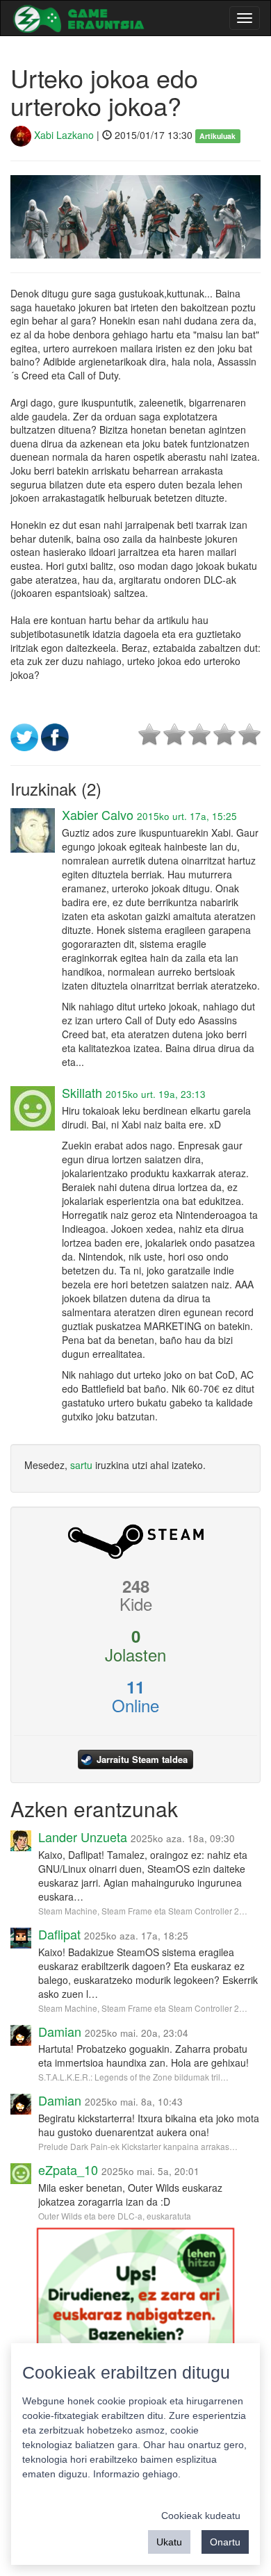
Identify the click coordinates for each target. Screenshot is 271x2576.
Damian (60, 2031)
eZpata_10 (68, 2169)
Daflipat (59, 1934)
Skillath (82, 1092)
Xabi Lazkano (63, 135)
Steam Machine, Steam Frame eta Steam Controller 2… (143, 1911)
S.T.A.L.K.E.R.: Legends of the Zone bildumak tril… (133, 2077)
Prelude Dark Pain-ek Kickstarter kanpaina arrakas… (138, 2146)
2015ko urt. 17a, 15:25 (187, 816)
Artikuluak (217, 136)
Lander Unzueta (83, 1837)
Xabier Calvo (98, 814)
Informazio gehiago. (137, 2474)
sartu (81, 1465)
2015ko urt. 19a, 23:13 (156, 1094)
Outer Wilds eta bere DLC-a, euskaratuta (115, 2216)
